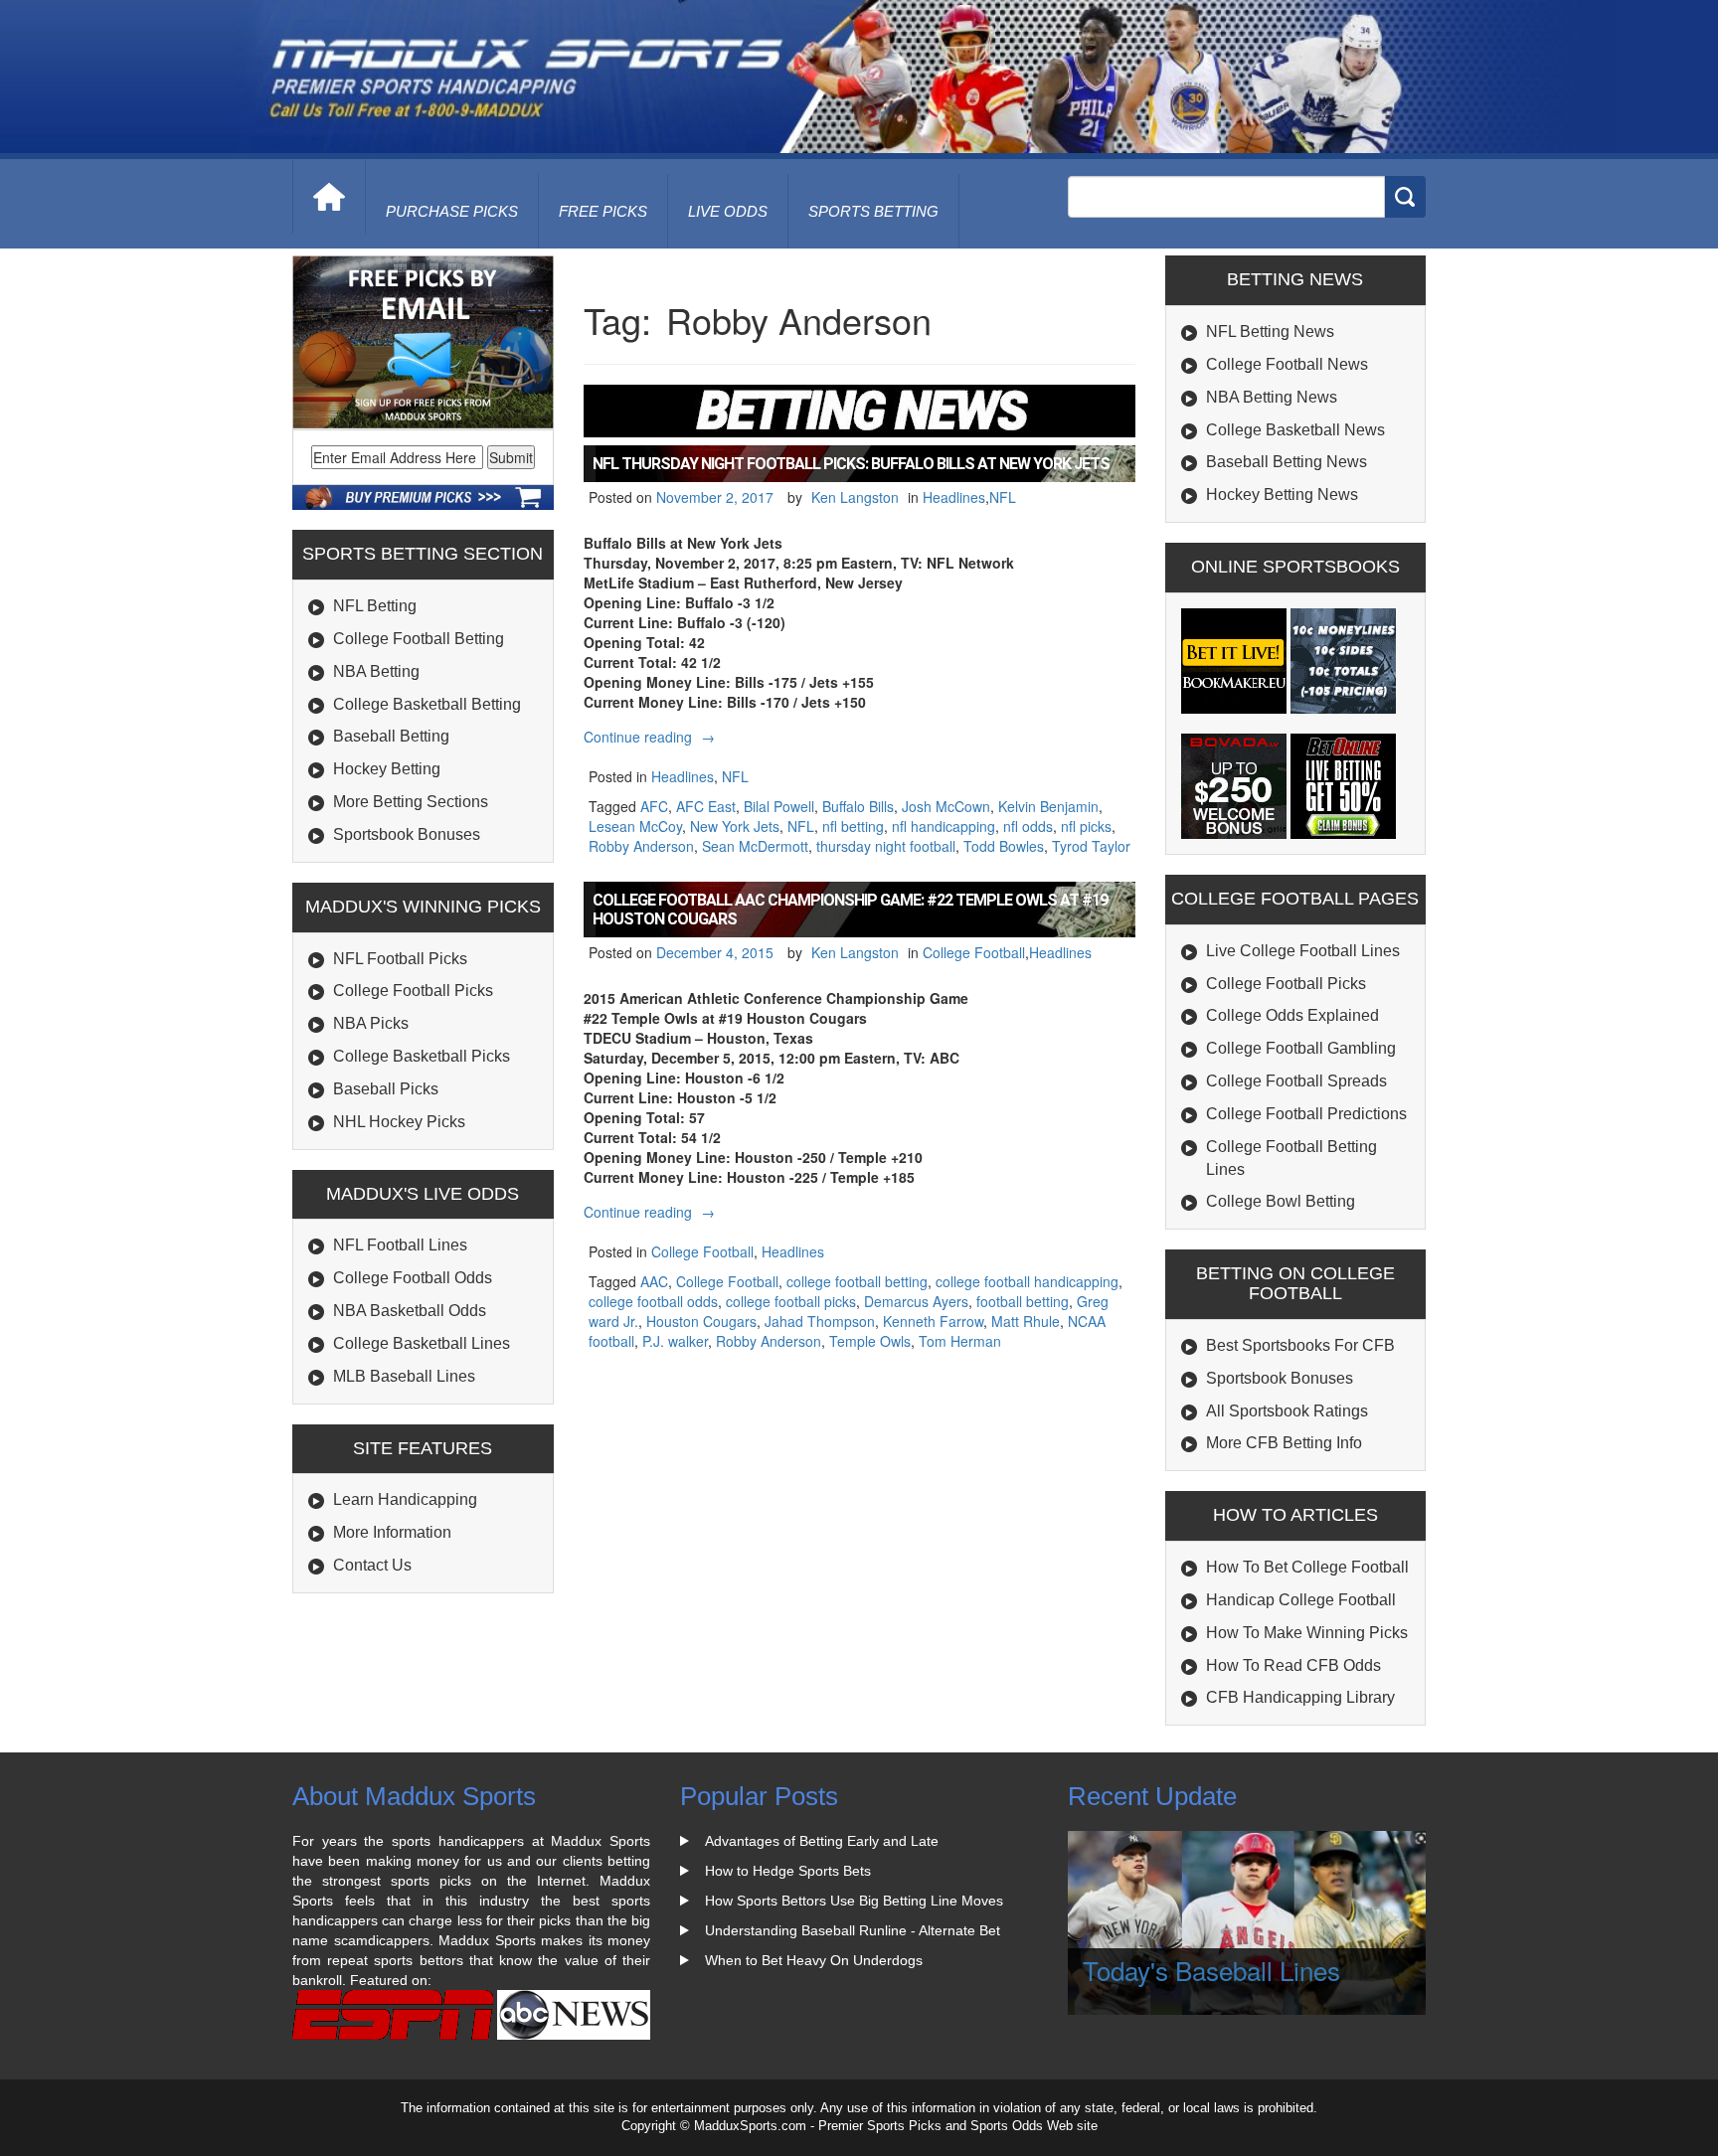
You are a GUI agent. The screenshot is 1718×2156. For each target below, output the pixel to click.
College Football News (1287, 364)
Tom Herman (960, 1341)
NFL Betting (375, 606)
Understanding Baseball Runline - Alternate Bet (853, 1930)
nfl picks (1086, 826)
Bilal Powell (779, 806)
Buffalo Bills (858, 806)
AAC (654, 1281)
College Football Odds (413, 1278)
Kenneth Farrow (933, 1321)
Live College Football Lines (1303, 951)
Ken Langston (855, 497)
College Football (974, 952)
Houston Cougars (701, 1321)
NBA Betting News (1272, 397)
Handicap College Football (1301, 1600)
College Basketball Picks (422, 1056)
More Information (392, 1532)
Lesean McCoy (635, 826)
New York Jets (735, 826)
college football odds (653, 1301)
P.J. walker (675, 1341)
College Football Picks (413, 991)
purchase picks (452, 211)
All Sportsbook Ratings (1287, 1411)
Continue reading (652, 737)
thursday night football (886, 846)
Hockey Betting (387, 769)
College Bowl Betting (1281, 1201)
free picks (603, 211)
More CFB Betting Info (1284, 1443)
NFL (1003, 497)
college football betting (857, 1281)
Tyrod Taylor (1091, 846)
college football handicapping (1027, 1281)
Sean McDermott (755, 846)
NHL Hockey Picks (399, 1122)
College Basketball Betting (427, 704)
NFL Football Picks (400, 959)
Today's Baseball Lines (1211, 1970)
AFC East (706, 806)
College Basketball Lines (422, 1343)
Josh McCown (946, 806)
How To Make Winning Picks (1307, 1633)
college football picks (791, 1301)
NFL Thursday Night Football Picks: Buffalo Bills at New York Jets (851, 464)
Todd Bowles (1004, 846)
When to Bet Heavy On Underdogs (814, 1960)
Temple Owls (870, 1341)
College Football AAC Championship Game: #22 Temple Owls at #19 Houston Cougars (850, 910)
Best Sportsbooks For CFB (1300, 1345)
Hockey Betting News (1282, 495)
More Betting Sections (411, 802)
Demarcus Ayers (916, 1301)
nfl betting (853, 826)
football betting (1023, 1301)
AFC (654, 806)
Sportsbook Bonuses (407, 834)
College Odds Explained (1292, 1015)
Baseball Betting (391, 736)
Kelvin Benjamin (1048, 806)
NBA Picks (371, 1023)
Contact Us (372, 1565)
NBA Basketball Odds (410, 1311)
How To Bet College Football (1307, 1567)
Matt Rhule (1026, 1321)
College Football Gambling (1301, 1048)
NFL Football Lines (400, 1245)
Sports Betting (873, 211)
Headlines (954, 497)
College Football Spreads (1296, 1081)
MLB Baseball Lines (404, 1376)
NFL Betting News (1270, 332)
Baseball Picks (386, 1089)
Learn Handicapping (405, 1499)
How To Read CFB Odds (1293, 1665)
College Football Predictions (1306, 1114)
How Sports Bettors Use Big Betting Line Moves (854, 1901)
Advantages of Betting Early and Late (822, 1841)
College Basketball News (1295, 430)
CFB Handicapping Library (1300, 1697)
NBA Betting (376, 671)
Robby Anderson (641, 846)
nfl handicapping (944, 826)
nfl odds (1028, 826)
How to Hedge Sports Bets (788, 1871)
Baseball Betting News (1287, 462)
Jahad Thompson (820, 1321)
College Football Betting (419, 639)
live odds (728, 211)
